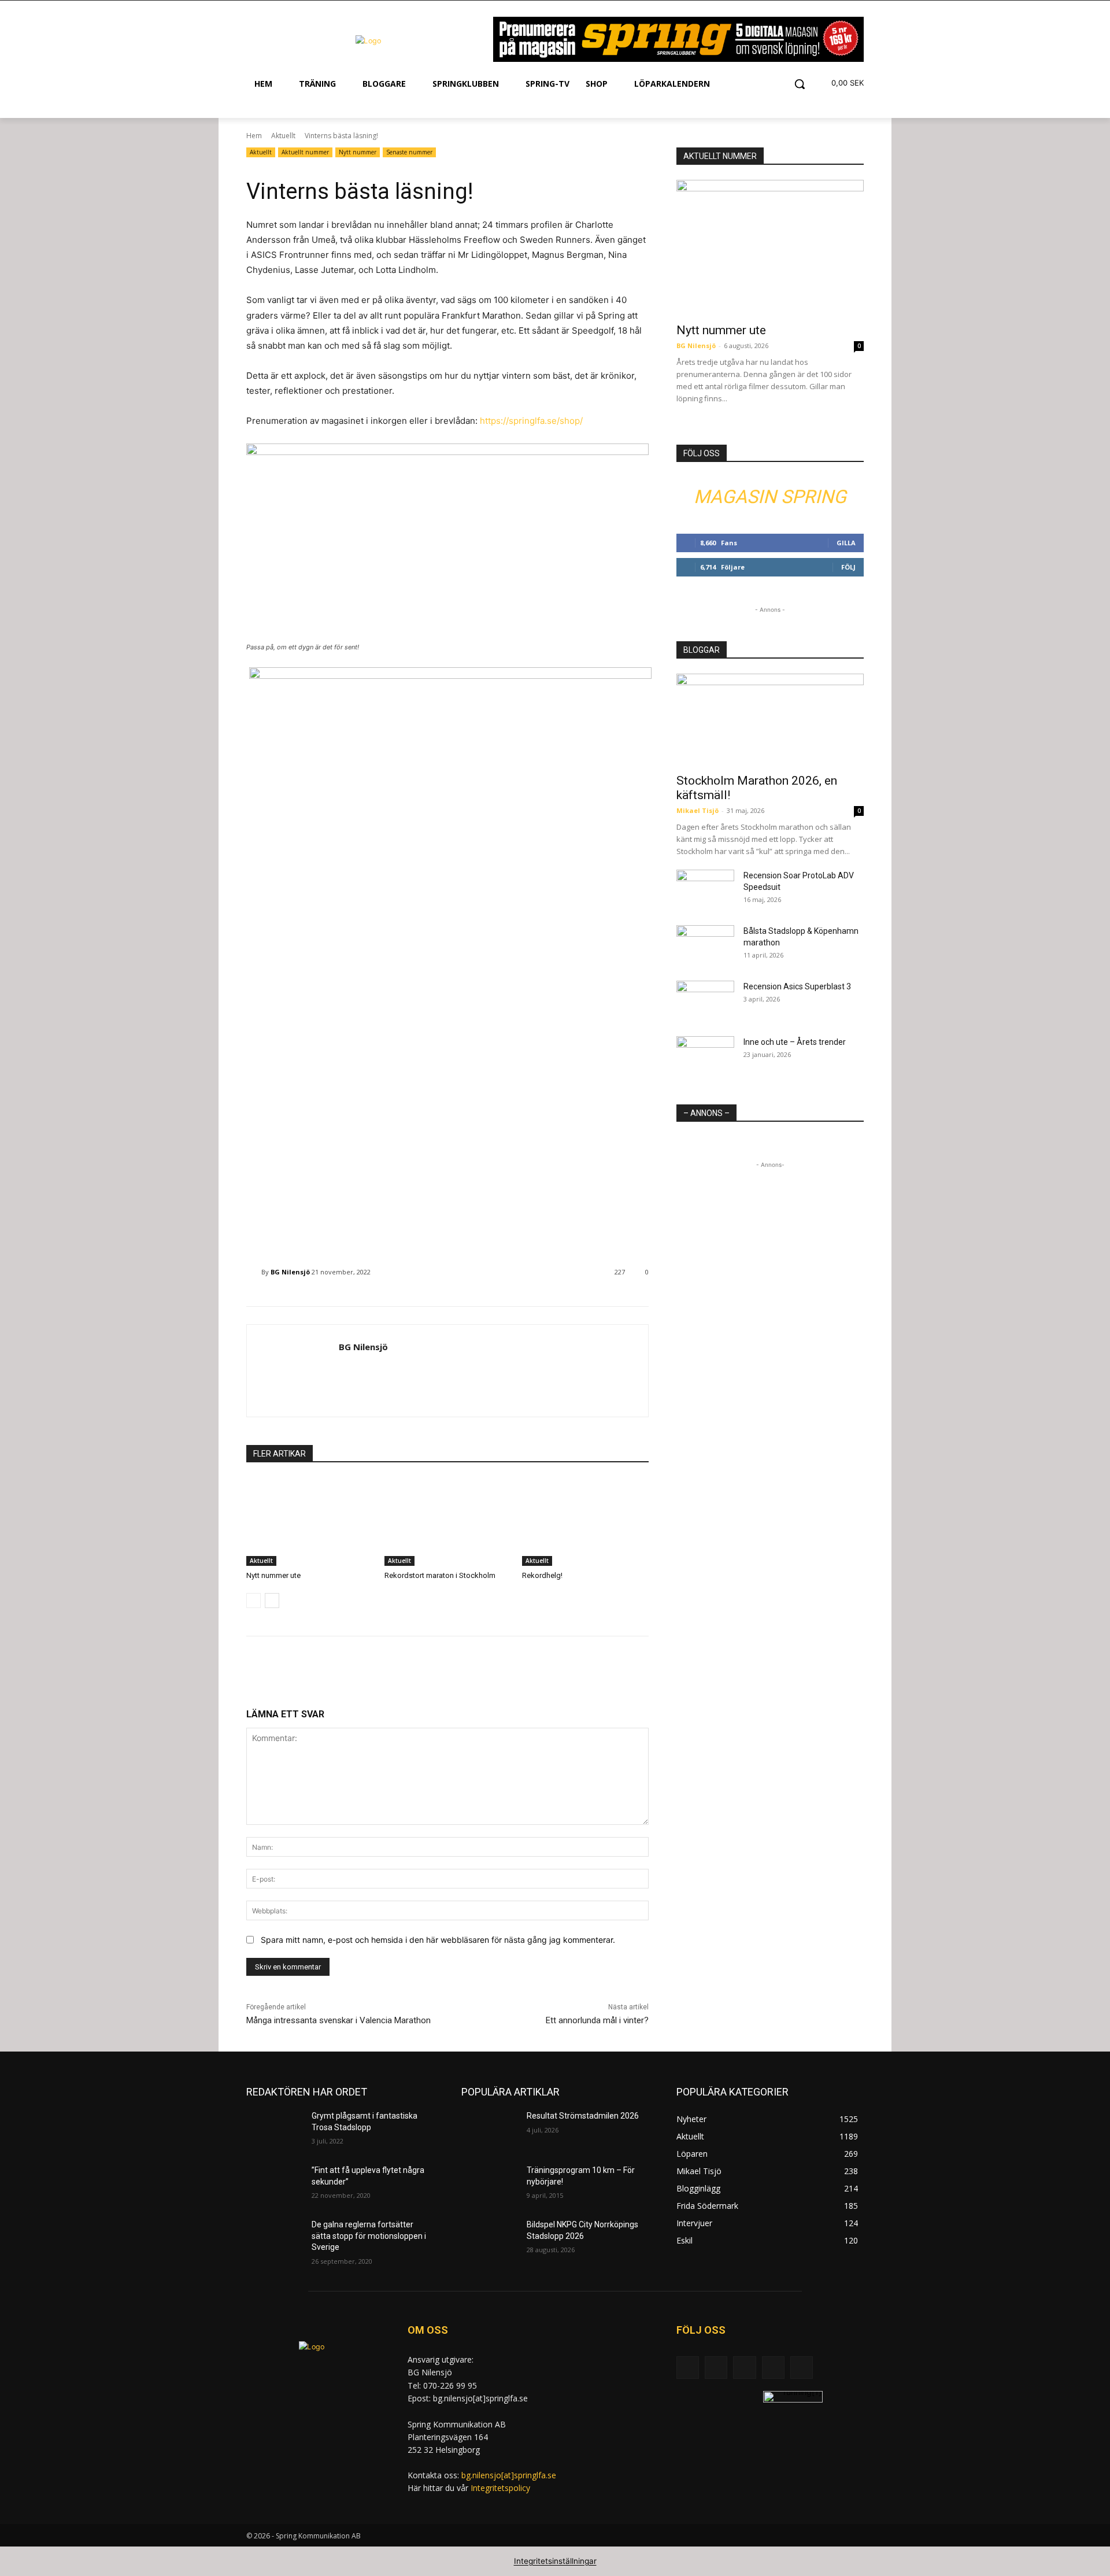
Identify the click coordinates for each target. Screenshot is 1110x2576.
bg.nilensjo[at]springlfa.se (509, 2475)
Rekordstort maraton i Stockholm (440, 1575)
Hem (254, 136)
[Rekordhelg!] (585, 1522)
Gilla (846, 543)
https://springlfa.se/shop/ (531, 421)
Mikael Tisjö (698, 810)
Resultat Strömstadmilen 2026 (583, 2116)
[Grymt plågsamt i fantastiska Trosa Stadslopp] (274, 2130)
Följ (848, 567)
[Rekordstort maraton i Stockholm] (448, 1522)
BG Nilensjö (290, 1272)
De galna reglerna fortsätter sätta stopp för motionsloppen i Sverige (369, 2236)
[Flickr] (744, 2368)
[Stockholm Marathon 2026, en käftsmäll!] (770, 720)
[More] (448, 1671)
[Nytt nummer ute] (310, 1522)
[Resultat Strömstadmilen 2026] (489, 2130)
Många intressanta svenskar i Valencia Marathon (338, 2020)
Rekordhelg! (542, 1575)
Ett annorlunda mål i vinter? (597, 2020)
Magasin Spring (770, 497)
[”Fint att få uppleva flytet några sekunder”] (274, 2185)
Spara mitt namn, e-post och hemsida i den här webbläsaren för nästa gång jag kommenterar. (438, 1940)
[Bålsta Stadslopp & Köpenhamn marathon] (705, 945)
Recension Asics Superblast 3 (797, 986)
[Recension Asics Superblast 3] (705, 1001)
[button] (800, 84)
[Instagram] (773, 2368)
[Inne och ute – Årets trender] (705, 1056)
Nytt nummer (358, 152)
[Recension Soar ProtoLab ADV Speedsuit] (705, 890)
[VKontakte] (802, 2368)
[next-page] (272, 1601)
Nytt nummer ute (273, 1575)
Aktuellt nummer (305, 152)
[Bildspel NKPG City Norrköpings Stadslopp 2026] (489, 2239)
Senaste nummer (409, 152)
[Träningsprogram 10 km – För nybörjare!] (489, 2185)
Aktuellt (283, 136)
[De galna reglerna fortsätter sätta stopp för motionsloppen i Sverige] (274, 2239)
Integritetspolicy (500, 2488)
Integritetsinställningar (555, 2561)
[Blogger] (688, 2368)
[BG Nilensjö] (254, 1272)
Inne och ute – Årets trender (795, 1042)
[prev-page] (254, 1601)
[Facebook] (716, 2368)
